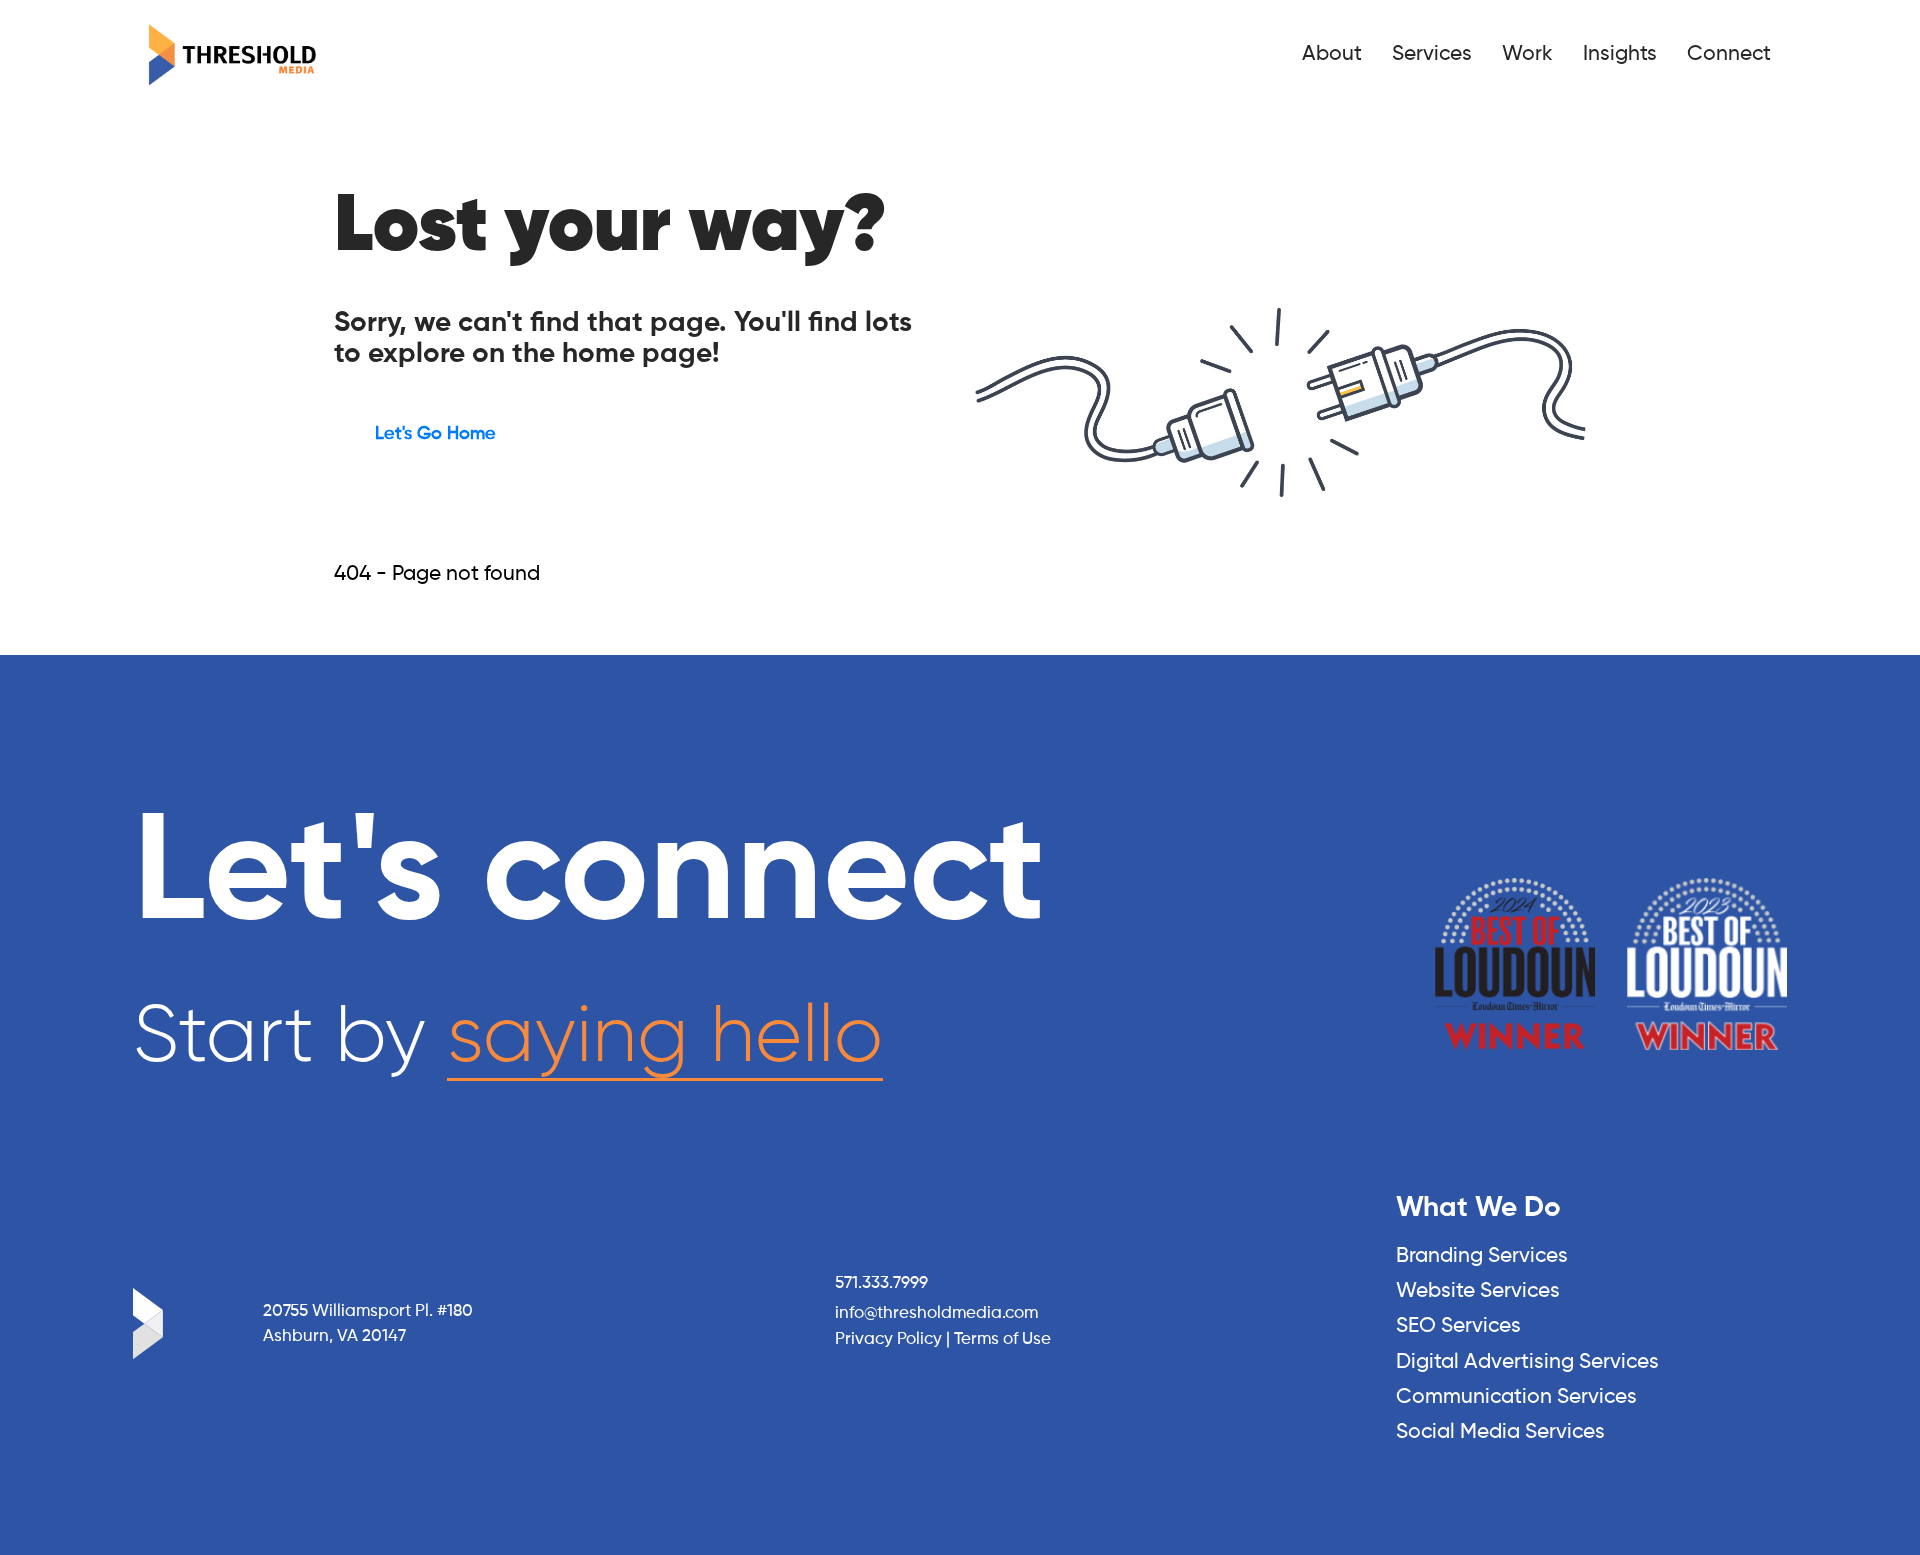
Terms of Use (1002, 1339)
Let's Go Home (435, 434)
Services (1432, 54)
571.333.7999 (881, 1283)
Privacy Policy (888, 1339)
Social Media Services (1500, 1432)
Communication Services (1516, 1397)
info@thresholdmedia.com (936, 1313)
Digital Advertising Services (1527, 1362)
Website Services (1478, 1291)
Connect (1729, 54)
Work (1527, 54)
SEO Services (1458, 1326)
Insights (1620, 54)
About (1332, 54)
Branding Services (1482, 1256)
